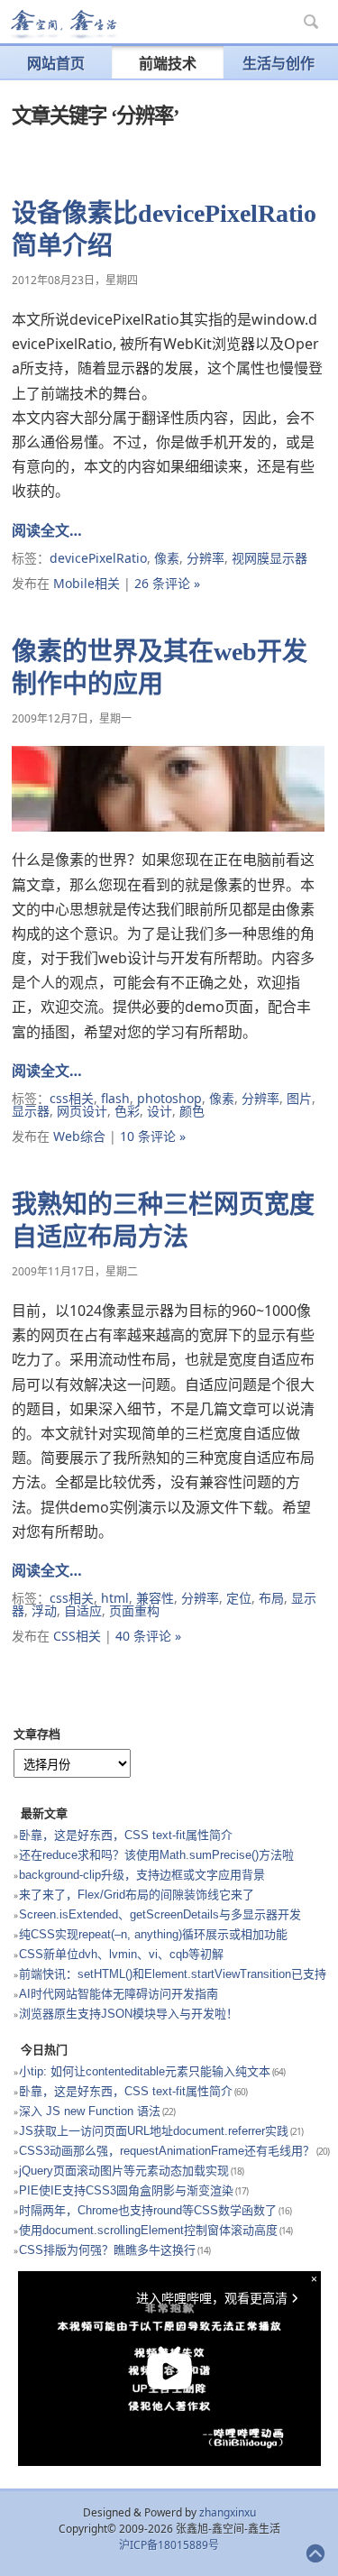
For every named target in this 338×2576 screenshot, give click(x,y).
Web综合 (79, 1136)
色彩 (127, 1111)
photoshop (169, 1098)
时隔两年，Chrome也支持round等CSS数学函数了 (148, 2210)
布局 (271, 1598)
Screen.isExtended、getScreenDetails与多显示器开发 (160, 1914)
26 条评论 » (167, 583)
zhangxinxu (228, 2512)
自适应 (83, 1610)
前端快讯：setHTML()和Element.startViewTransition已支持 (173, 1974)
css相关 (72, 1098)
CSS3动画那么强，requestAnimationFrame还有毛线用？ (167, 2151)
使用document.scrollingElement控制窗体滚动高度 (148, 2230)
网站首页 (56, 63)
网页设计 (82, 1111)
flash (115, 1098)
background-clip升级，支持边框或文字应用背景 (142, 1875)
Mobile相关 (87, 583)
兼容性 (155, 1598)
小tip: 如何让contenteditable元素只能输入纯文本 (145, 2071)
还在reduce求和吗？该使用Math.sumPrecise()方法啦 (156, 1855)
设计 (160, 1111)
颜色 (192, 1111)
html (115, 1598)
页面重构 (134, 1610)
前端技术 (168, 63)
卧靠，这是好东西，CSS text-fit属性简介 (126, 1835)
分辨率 (206, 558)
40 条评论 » (148, 1636)
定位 (239, 1598)
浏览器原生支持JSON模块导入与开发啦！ (128, 2014)
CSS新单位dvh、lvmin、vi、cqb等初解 (121, 1954)
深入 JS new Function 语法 (90, 2111)
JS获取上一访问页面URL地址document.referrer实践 (154, 2131)
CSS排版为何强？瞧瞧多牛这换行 (107, 2250)
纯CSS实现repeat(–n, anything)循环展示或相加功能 (153, 1934)
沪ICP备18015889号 (169, 2545)
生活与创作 (279, 63)
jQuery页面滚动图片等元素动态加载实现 (124, 2171)
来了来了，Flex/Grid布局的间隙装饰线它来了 (137, 1895)
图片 (299, 1098)
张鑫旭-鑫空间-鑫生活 (63, 24)
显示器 (31, 1111)
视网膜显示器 (269, 558)
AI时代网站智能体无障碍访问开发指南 (119, 1994)
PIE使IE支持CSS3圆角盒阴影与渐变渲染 (126, 2190)
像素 (167, 558)
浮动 (44, 1610)
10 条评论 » (153, 1136)
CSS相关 (77, 1636)
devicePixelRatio (98, 558)
